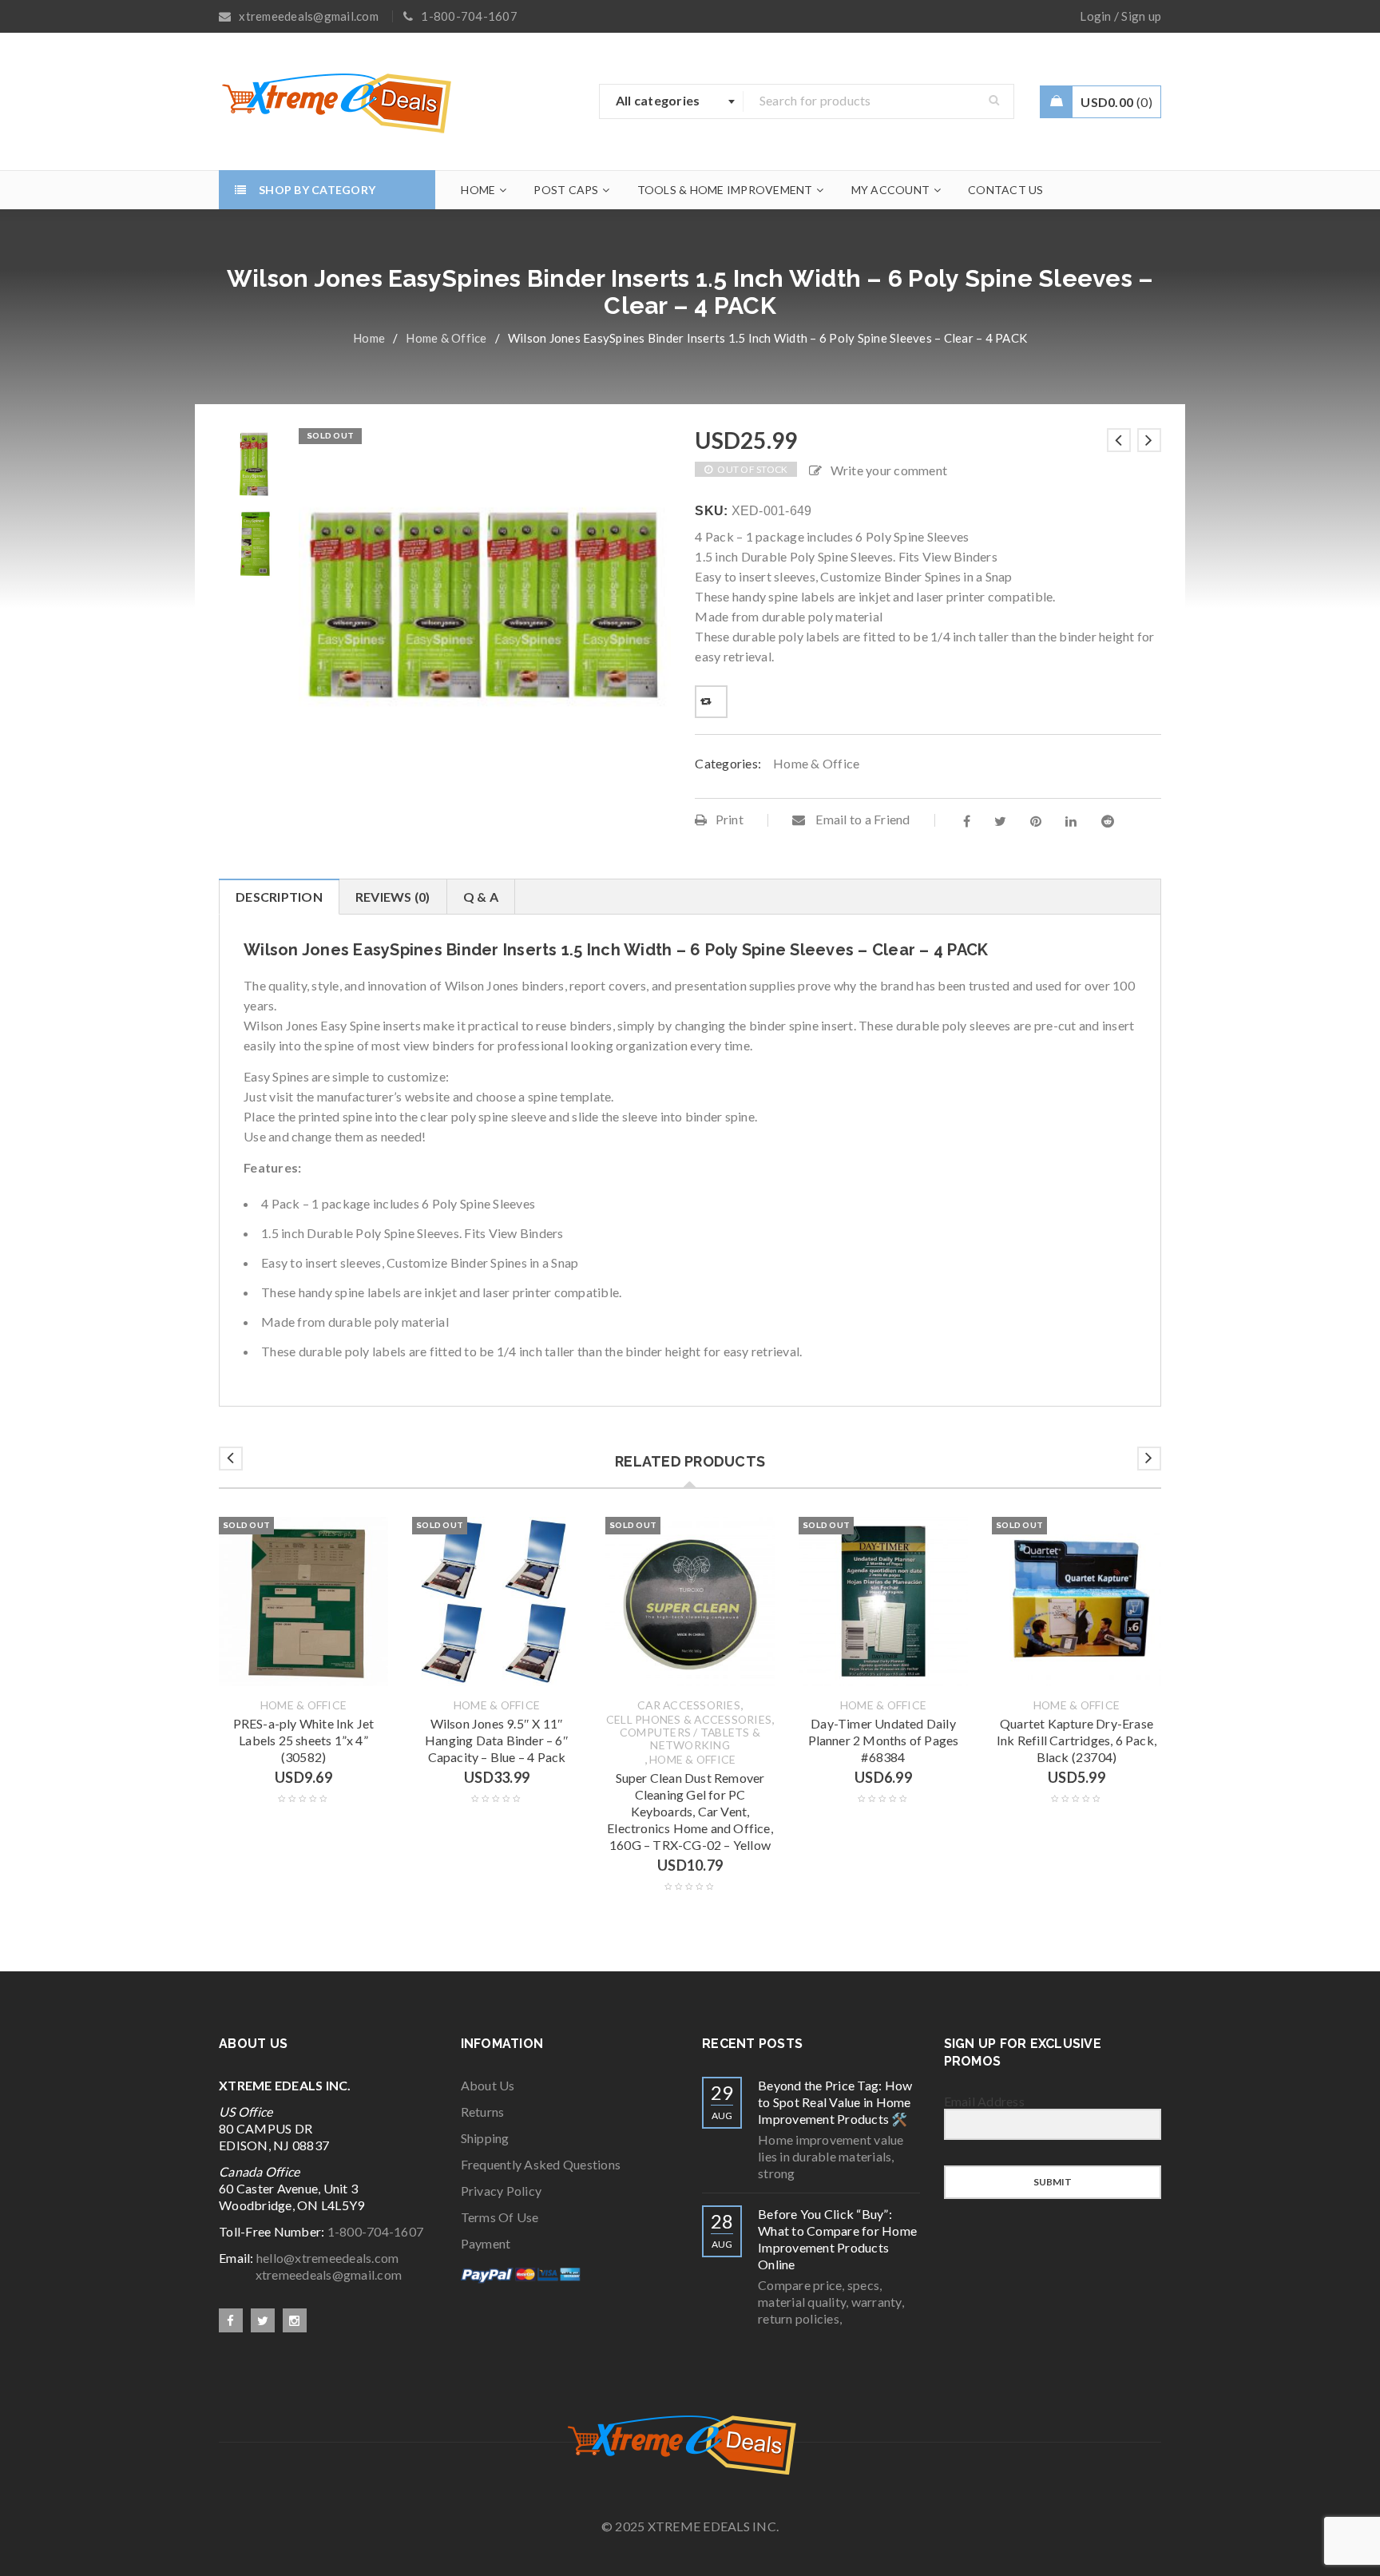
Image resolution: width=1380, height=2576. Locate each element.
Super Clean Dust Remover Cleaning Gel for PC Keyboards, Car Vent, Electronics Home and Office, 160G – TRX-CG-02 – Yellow (690, 1811)
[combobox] (672, 101)
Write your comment (889, 470)
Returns (483, 2112)
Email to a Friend (862, 819)
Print (730, 819)
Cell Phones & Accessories (689, 1720)
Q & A (481, 897)
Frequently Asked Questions (541, 2164)
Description (279, 897)
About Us (488, 2085)
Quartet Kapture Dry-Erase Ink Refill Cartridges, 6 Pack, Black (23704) (1077, 1740)
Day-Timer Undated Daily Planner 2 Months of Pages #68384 (884, 1740)
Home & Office (446, 338)
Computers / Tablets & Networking (690, 1739)
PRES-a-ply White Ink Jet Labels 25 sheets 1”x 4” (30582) (304, 1740)
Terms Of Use (500, 2217)
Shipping (485, 2138)
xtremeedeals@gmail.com (310, 2274)
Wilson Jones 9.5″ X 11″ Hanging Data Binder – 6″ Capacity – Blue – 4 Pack (497, 1740)
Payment (486, 2243)
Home (369, 338)
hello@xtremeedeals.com (328, 2258)
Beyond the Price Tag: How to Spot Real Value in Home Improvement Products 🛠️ (835, 2102)
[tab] (279, 897)
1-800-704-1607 (376, 2231)
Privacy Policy (502, 2191)
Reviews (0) (393, 897)
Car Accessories (689, 1705)
